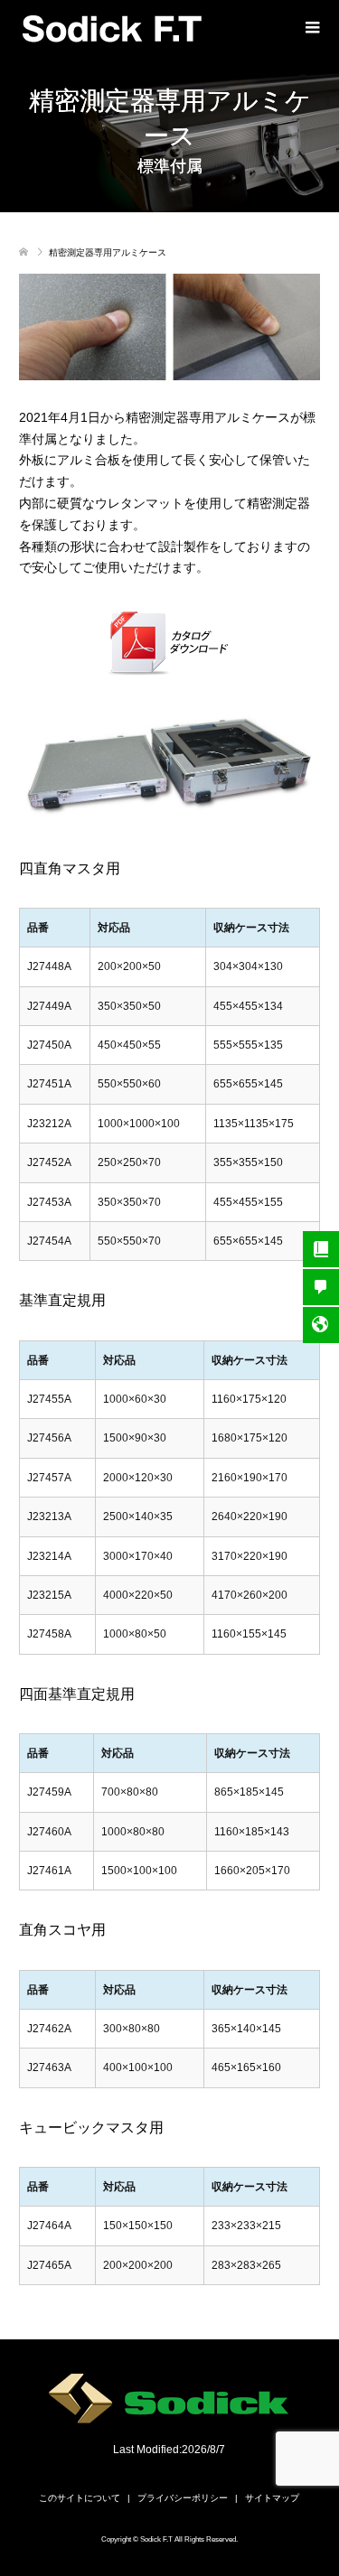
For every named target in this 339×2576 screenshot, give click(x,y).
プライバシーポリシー (183, 2498)
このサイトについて (80, 2498)
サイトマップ (272, 2498)
